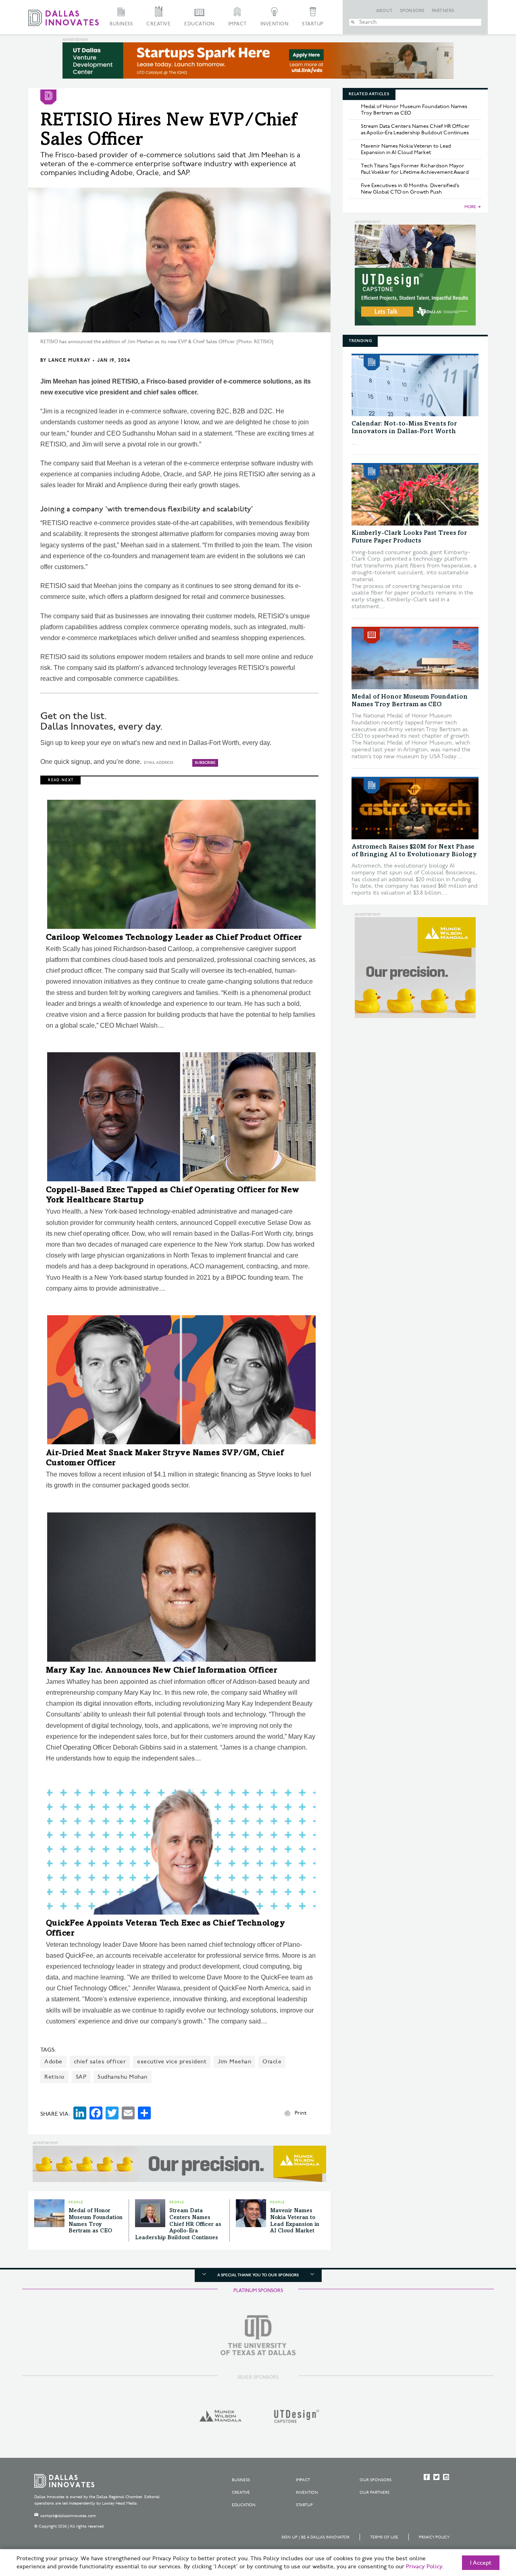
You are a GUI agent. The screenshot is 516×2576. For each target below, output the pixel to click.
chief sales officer (100, 2062)
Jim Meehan (234, 2062)
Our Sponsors (376, 2480)
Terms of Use (384, 2537)
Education (199, 24)
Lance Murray (69, 360)
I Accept (481, 2563)
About (385, 11)
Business (121, 24)
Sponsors (412, 11)
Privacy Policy (434, 2537)
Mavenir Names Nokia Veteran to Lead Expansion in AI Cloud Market (406, 149)
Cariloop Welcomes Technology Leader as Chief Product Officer (174, 938)
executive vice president (172, 2062)
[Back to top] (484, 2525)
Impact (237, 24)
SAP (81, 2077)
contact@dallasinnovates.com (68, 2516)
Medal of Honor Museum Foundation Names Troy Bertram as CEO (414, 110)
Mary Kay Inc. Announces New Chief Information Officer (162, 1671)
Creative (158, 24)
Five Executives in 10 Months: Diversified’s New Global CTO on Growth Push (410, 189)
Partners (443, 11)
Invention (275, 24)
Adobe (53, 2062)
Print (301, 2113)
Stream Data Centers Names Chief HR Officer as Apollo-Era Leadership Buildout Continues (178, 2225)
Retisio (54, 2077)
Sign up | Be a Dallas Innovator (315, 2537)
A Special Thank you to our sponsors (258, 2275)
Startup (313, 24)
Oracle (272, 2062)
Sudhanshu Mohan (123, 2077)
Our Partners (375, 2493)
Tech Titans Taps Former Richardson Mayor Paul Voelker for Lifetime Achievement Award (415, 169)
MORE (470, 207)
